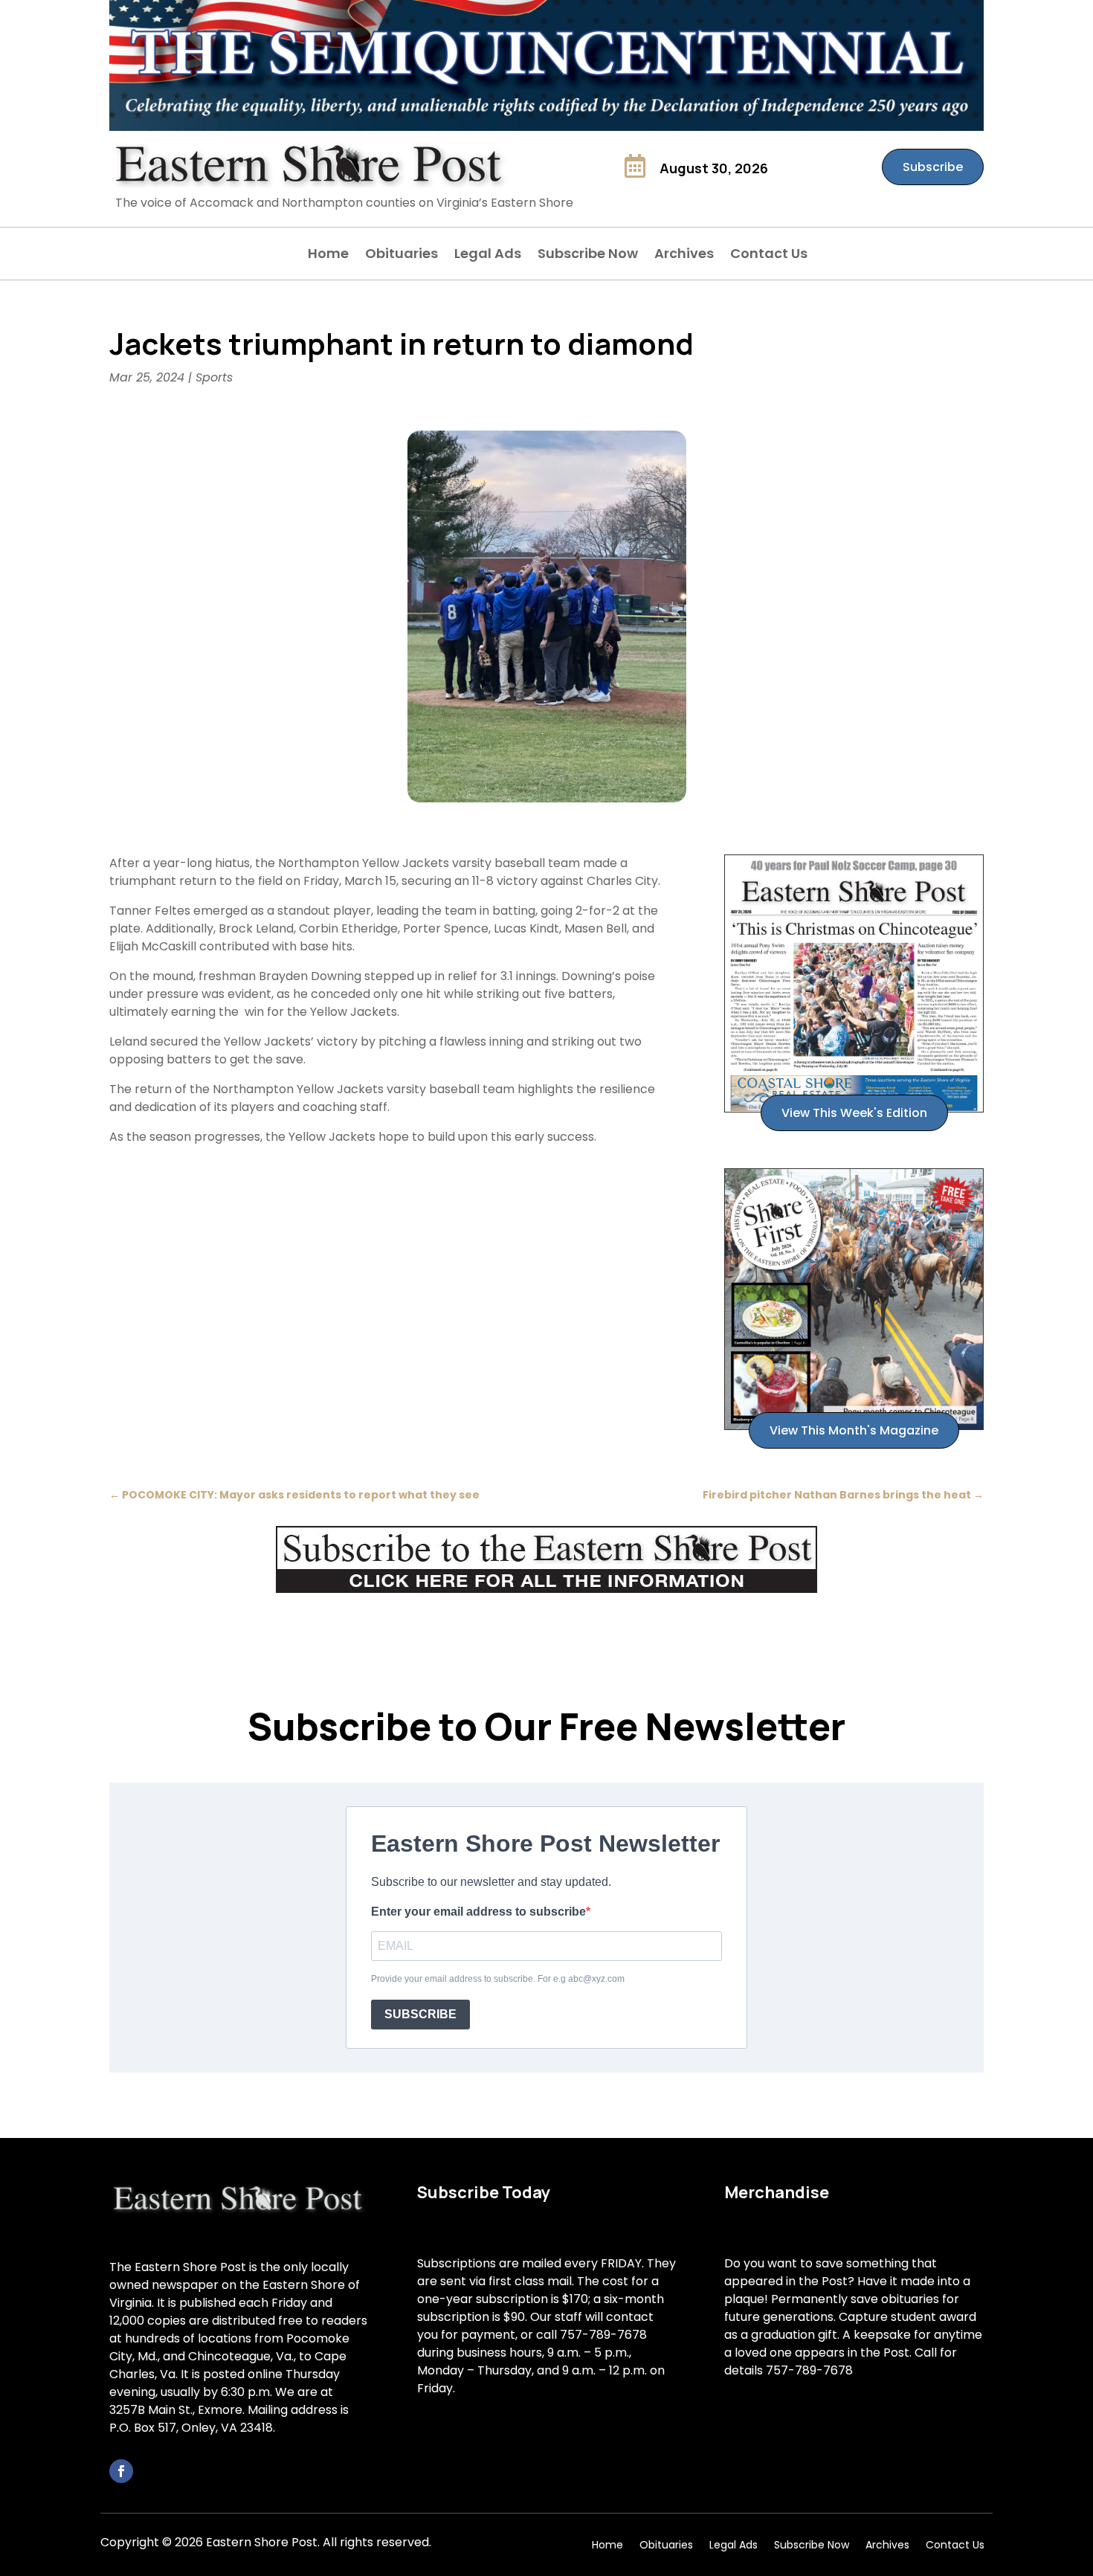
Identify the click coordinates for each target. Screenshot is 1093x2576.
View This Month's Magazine (854, 1430)
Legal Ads (488, 255)
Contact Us (769, 255)
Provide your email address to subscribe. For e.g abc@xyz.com (498, 1979)
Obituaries (402, 255)
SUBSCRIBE (420, 2014)
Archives (684, 255)
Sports (214, 377)
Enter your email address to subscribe (478, 1912)
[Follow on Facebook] (121, 2471)
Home (328, 255)
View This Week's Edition (854, 1113)
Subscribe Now (588, 255)
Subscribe (933, 167)
